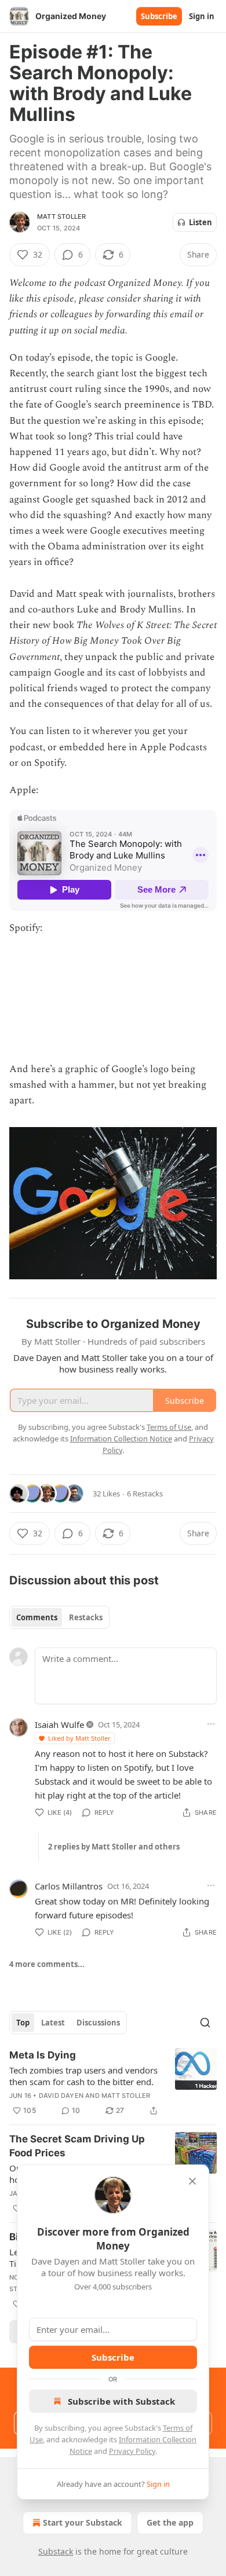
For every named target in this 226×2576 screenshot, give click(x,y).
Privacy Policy (132, 2451)
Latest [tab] (53, 2023)
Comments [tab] (37, 1617)
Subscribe (159, 16)
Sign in (202, 16)
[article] (113, 2083)
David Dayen (61, 2096)
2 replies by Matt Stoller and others (114, 1847)
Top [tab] (23, 2023)
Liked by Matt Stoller (79, 1738)
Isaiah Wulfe (59, 1724)
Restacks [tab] (86, 1617)
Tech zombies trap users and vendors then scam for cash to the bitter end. (83, 2076)
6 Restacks (145, 1494)
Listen (201, 222)
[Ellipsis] (211, 1724)
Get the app (170, 2522)
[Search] (205, 2023)
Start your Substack (83, 2522)
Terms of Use (169, 1427)
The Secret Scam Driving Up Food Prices (77, 2146)
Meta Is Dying (43, 2055)
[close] (192, 2181)
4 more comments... (47, 1964)
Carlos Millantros (69, 1886)
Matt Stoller (61, 216)
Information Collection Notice (121, 1439)
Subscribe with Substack (121, 2401)
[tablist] (59, 1617)
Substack (56, 2551)
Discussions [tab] (98, 2023)
